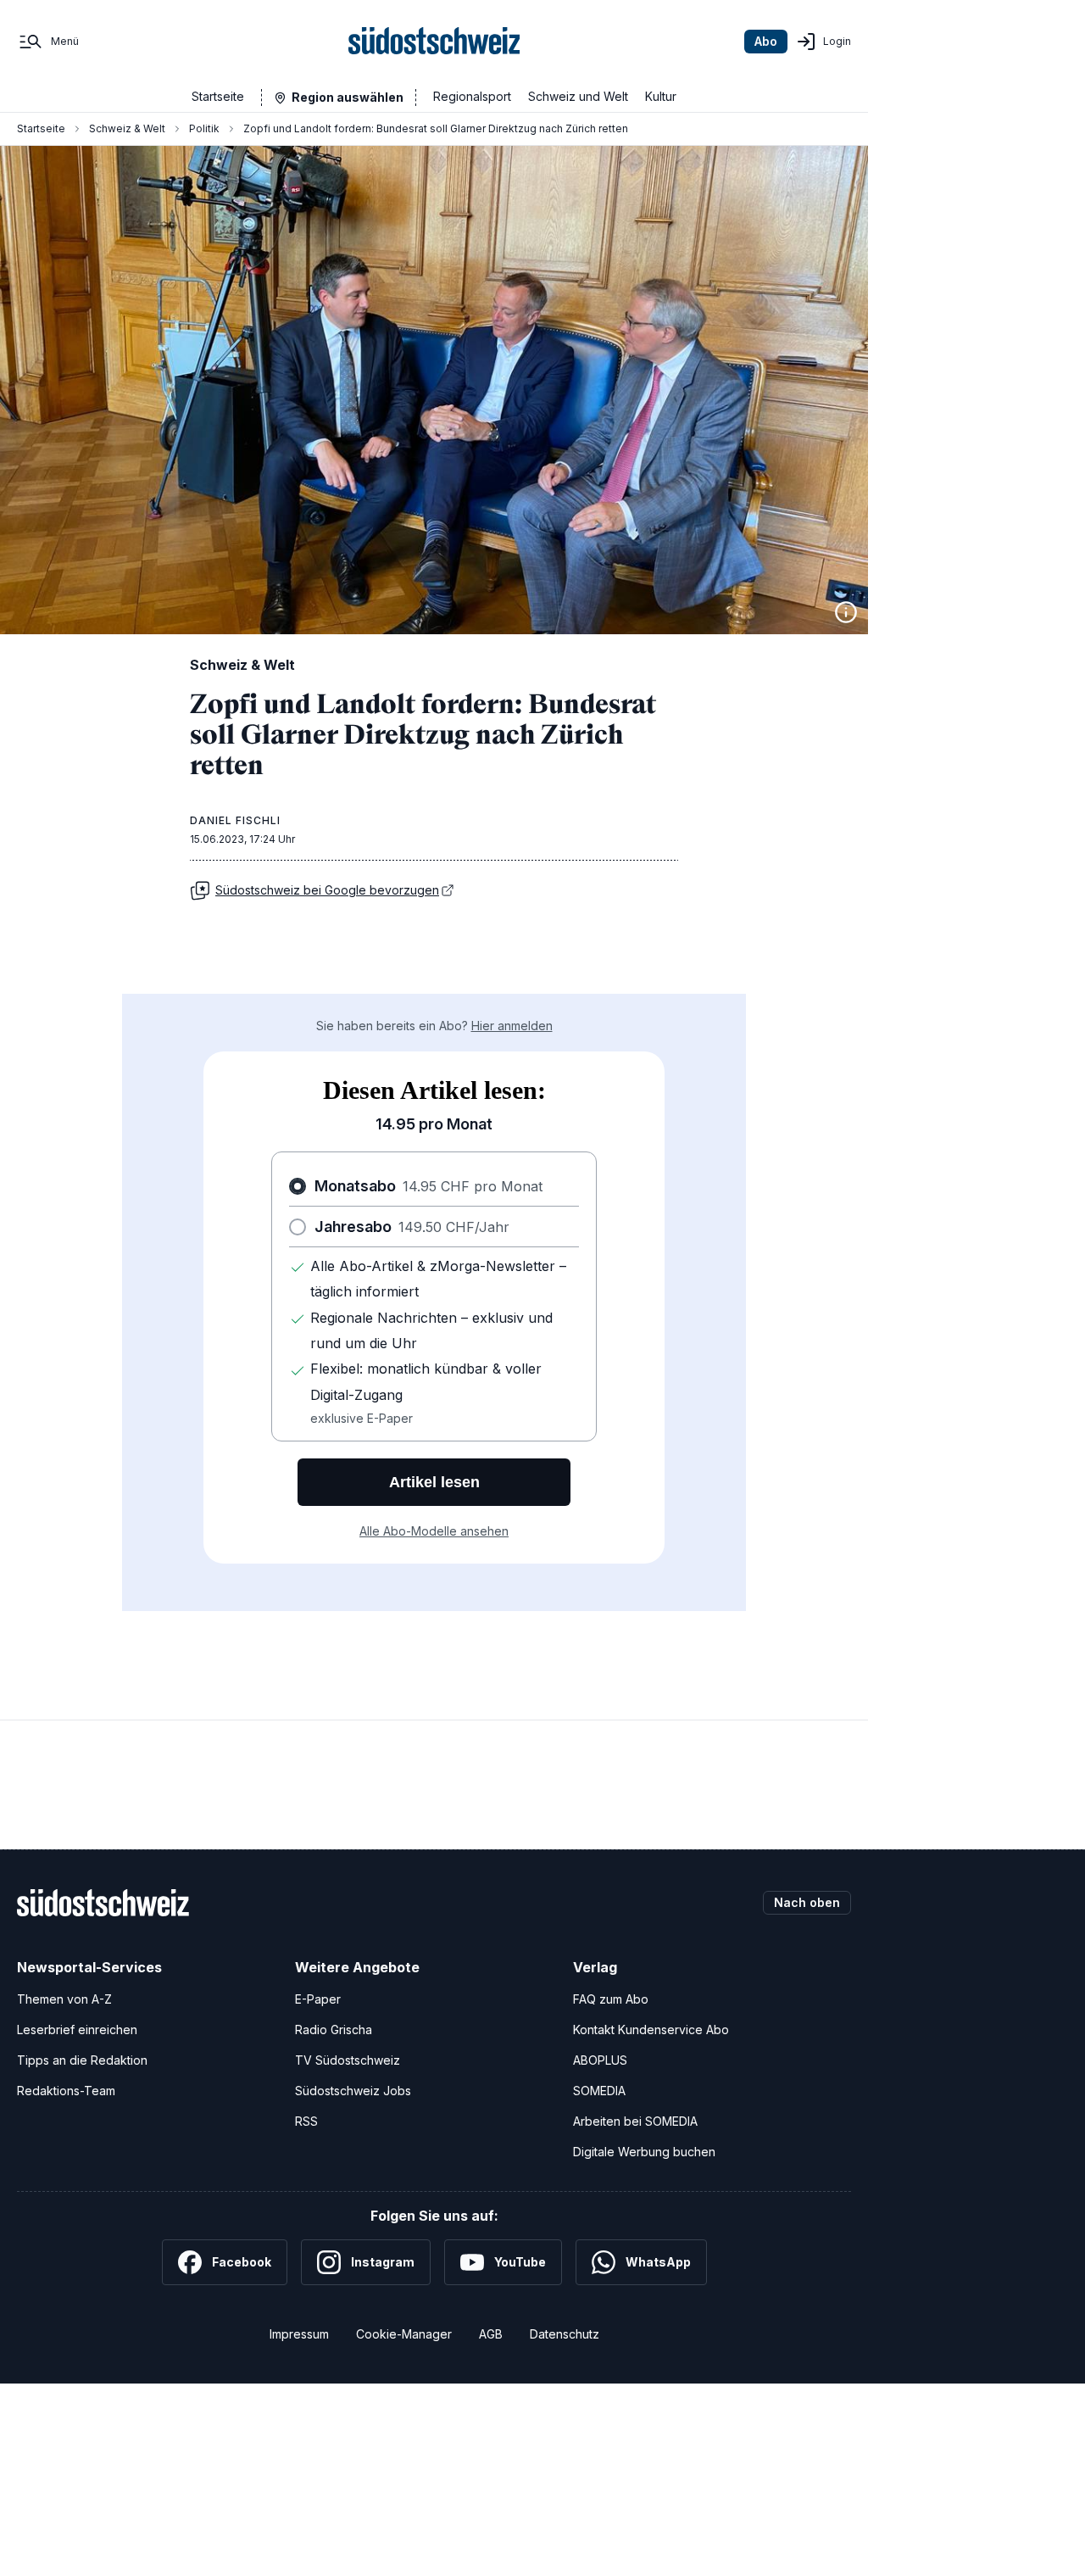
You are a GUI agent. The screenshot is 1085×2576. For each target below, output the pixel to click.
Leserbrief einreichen (77, 2030)
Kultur (661, 96)
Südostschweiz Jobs (353, 2091)
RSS (306, 2121)
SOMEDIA (599, 2091)
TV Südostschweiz (348, 2060)
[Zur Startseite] (434, 42)
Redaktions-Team (66, 2091)
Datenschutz (565, 2334)
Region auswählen (348, 97)
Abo (766, 41)
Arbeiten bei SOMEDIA (635, 2121)
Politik (204, 128)
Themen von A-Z (64, 1999)
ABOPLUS (600, 2060)
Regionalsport (472, 96)
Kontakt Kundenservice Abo (651, 2030)
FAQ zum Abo (611, 1999)
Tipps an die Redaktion (82, 2060)
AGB (491, 2334)
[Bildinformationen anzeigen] (846, 612)
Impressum (299, 2334)
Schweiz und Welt (578, 96)
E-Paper (318, 1999)
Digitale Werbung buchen (644, 2152)
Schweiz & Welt (127, 128)
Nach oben (807, 1902)
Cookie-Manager (404, 2334)
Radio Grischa (334, 2030)
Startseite (218, 96)
